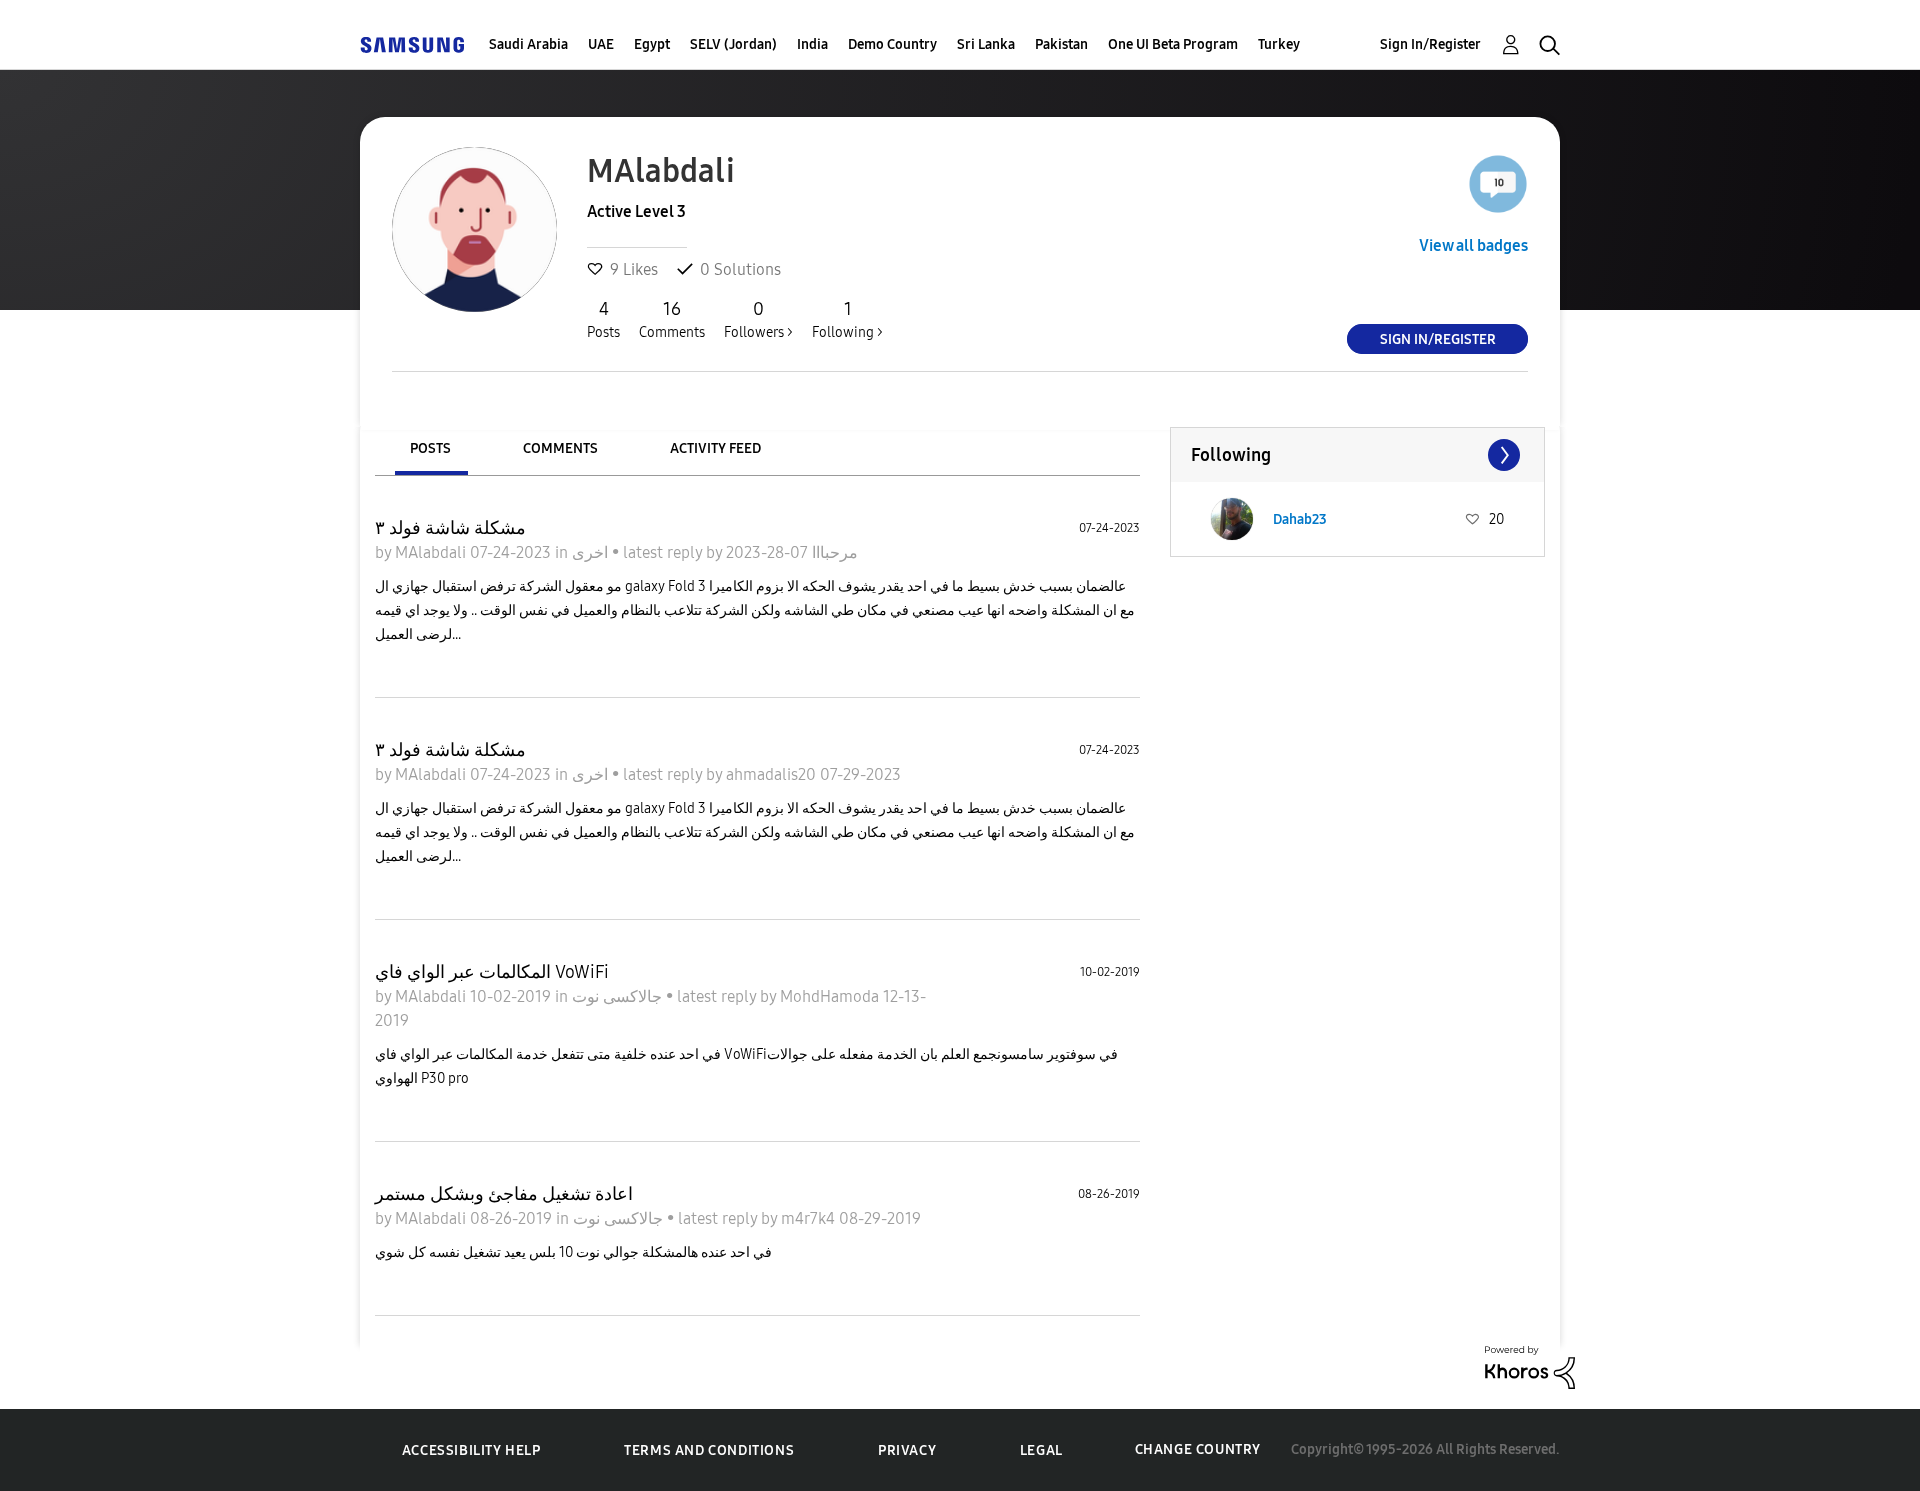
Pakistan (1061, 44)
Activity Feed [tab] (715, 448)
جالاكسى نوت (619, 996)
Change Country (1198, 1449)
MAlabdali (432, 552)
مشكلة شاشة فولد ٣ (450, 528)
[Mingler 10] (1498, 184)
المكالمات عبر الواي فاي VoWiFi (492, 972)
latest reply (664, 552)
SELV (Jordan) (733, 44)
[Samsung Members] (412, 44)
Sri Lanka (986, 44)
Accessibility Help (471, 1450)
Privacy (907, 1450)
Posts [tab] (430, 448)
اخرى (592, 552)
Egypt (652, 44)
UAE (601, 44)
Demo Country (892, 44)
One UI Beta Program (1173, 44)
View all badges (1473, 245)
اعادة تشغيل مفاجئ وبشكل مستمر (504, 1194)
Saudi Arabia (528, 44)
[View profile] (1232, 519)
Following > (847, 319)
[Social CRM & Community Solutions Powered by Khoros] (1530, 1365)
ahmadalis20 (773, 774)
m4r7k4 (810, 1218)
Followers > (758, 319)
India (812, 44)
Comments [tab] (560, 448)
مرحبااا (833, 552)
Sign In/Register (1430, 44)
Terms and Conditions (709, 1450)
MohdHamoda (831, 996)
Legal (1041, 1450)
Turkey (1279, 44)
